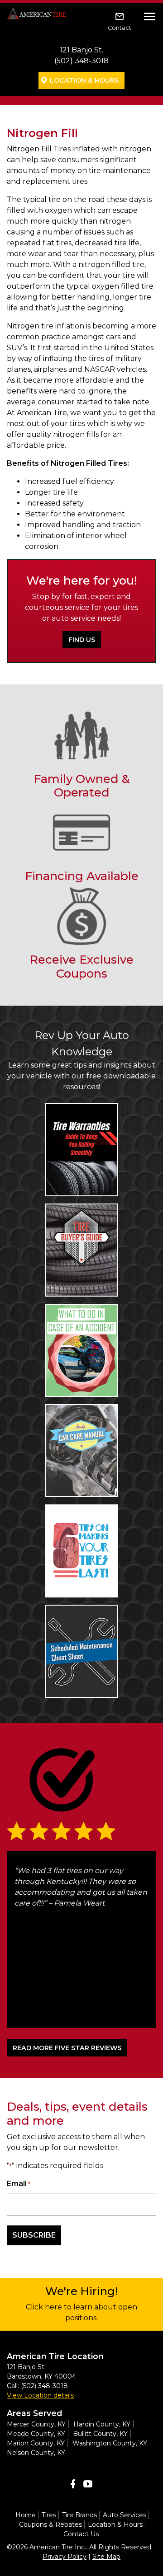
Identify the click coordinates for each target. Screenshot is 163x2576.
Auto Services (125, 2515)
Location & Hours (84, 80)
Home (26, 2515)
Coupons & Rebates (50, 2524)
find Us (82, 640)
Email (19, 2184)
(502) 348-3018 (81, 61)
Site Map (106, 2557)
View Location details (40, 2395)
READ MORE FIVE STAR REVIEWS (67, 2048)
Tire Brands (79, 2515)
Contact (120, 28)
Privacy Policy (65, 2557)
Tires (49, 2515)
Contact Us (81, 2534)
